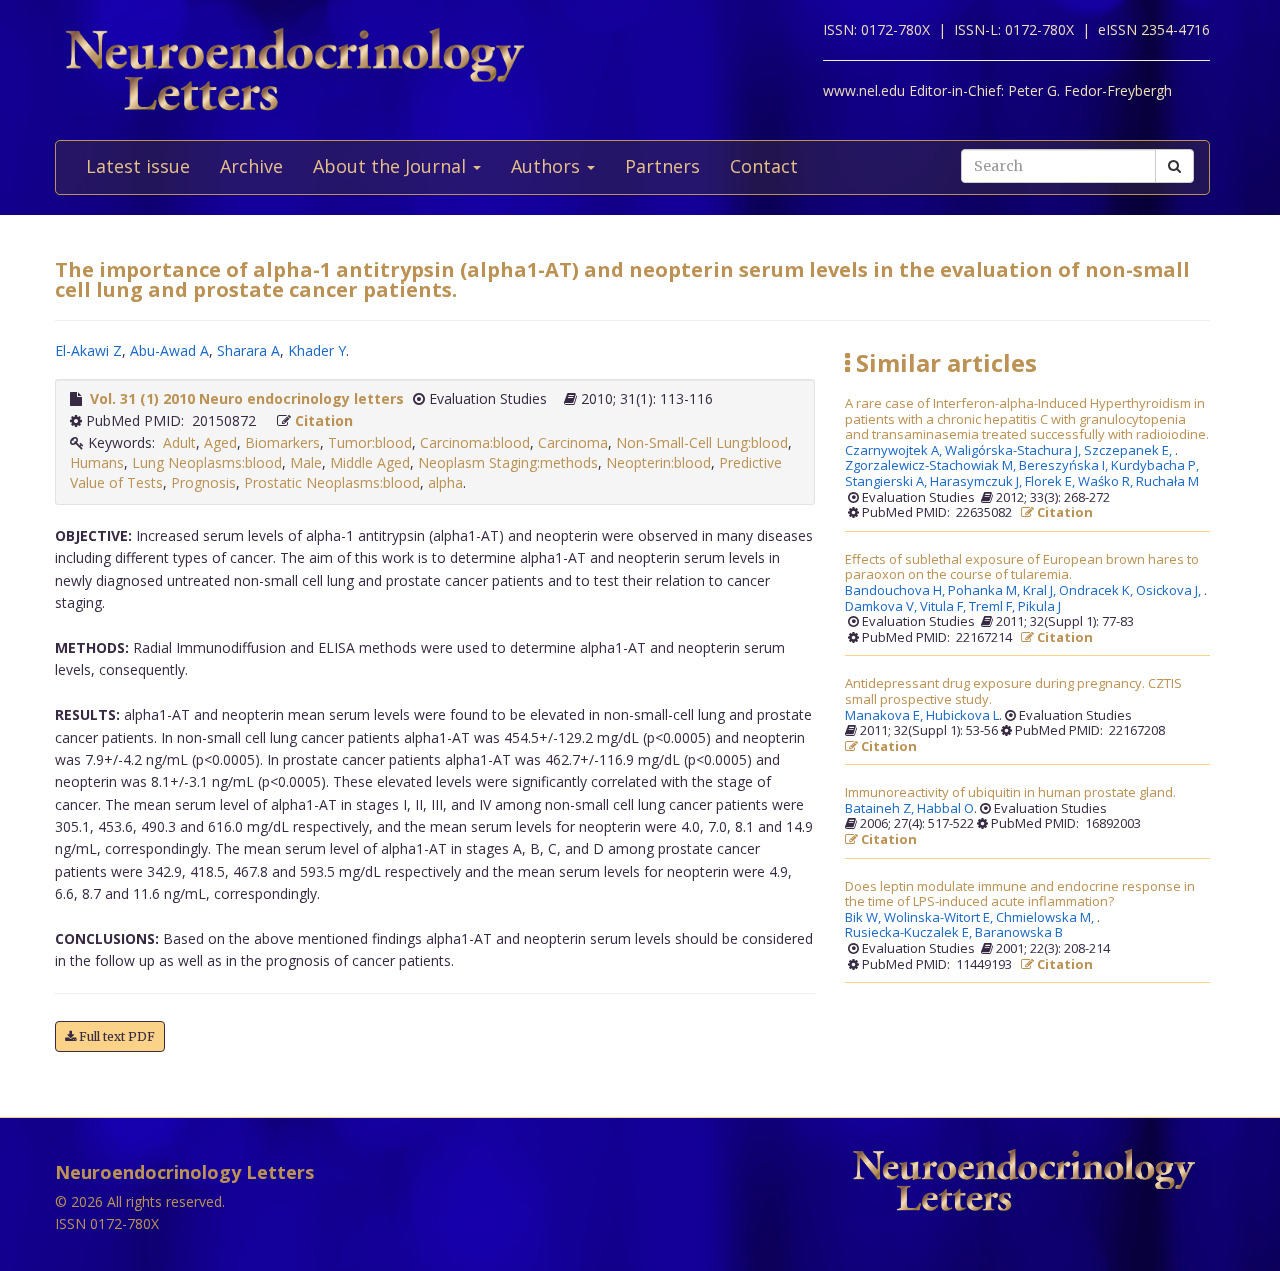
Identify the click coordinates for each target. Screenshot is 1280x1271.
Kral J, (1041, 591)
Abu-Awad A (169, 350)
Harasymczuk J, (977, 482)
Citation (324, 420)
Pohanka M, (985, 591)
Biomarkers (282, 442)
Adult (179, 442)
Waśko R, (1107, 482)
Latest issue (138, 166)
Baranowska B (1019, 933)
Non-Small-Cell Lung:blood (702, 442)
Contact (764, 166)
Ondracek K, (1097, 591)
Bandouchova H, (896, 591)
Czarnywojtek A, (895, 451)
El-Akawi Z (88, 350)
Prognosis (203, 482)
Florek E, (1051, 482)
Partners (662, 166)
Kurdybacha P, (1156, 466)
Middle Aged (370, 462)
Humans (97, 462)
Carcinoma (573, 442)
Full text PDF (115, 1036)
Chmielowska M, (1046, 918)
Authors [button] (548, 166)
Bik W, (864, 918)
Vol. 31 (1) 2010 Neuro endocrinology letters (247, 398)
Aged (220, 442)
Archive (251, 166)
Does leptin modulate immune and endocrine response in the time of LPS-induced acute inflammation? (1020, 894)
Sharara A (248, 350)
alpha (445, 482)
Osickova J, (1170, 591)
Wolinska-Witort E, (940, 918)
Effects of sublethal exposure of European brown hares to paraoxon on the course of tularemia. (1022, 567)
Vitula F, (944, 607)
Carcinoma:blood (475, 442)
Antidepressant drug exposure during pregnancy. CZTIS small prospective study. (1013, 691)
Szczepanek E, (1129, 451)
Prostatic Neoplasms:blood (332, 482)
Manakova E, (885, 716)
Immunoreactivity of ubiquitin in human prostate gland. (1010, 793)
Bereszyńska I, (1065, 466)
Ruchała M (1167, 482)
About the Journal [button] (392, 166)
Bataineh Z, (881, 809)
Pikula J (1039, 607)
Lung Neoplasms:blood (207, 462)
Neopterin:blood (658, 462)
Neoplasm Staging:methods (508, 462)
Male (306, 462)
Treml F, (993, 607)
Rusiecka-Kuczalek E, (910, 933)
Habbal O (945, 809)
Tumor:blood (370, 442)
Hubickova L (962, 716)
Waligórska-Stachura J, (1014, 451)
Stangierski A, (887, 482)
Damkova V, (882, 607)
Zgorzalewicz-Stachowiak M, (932, 466)
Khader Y (317, 350)
